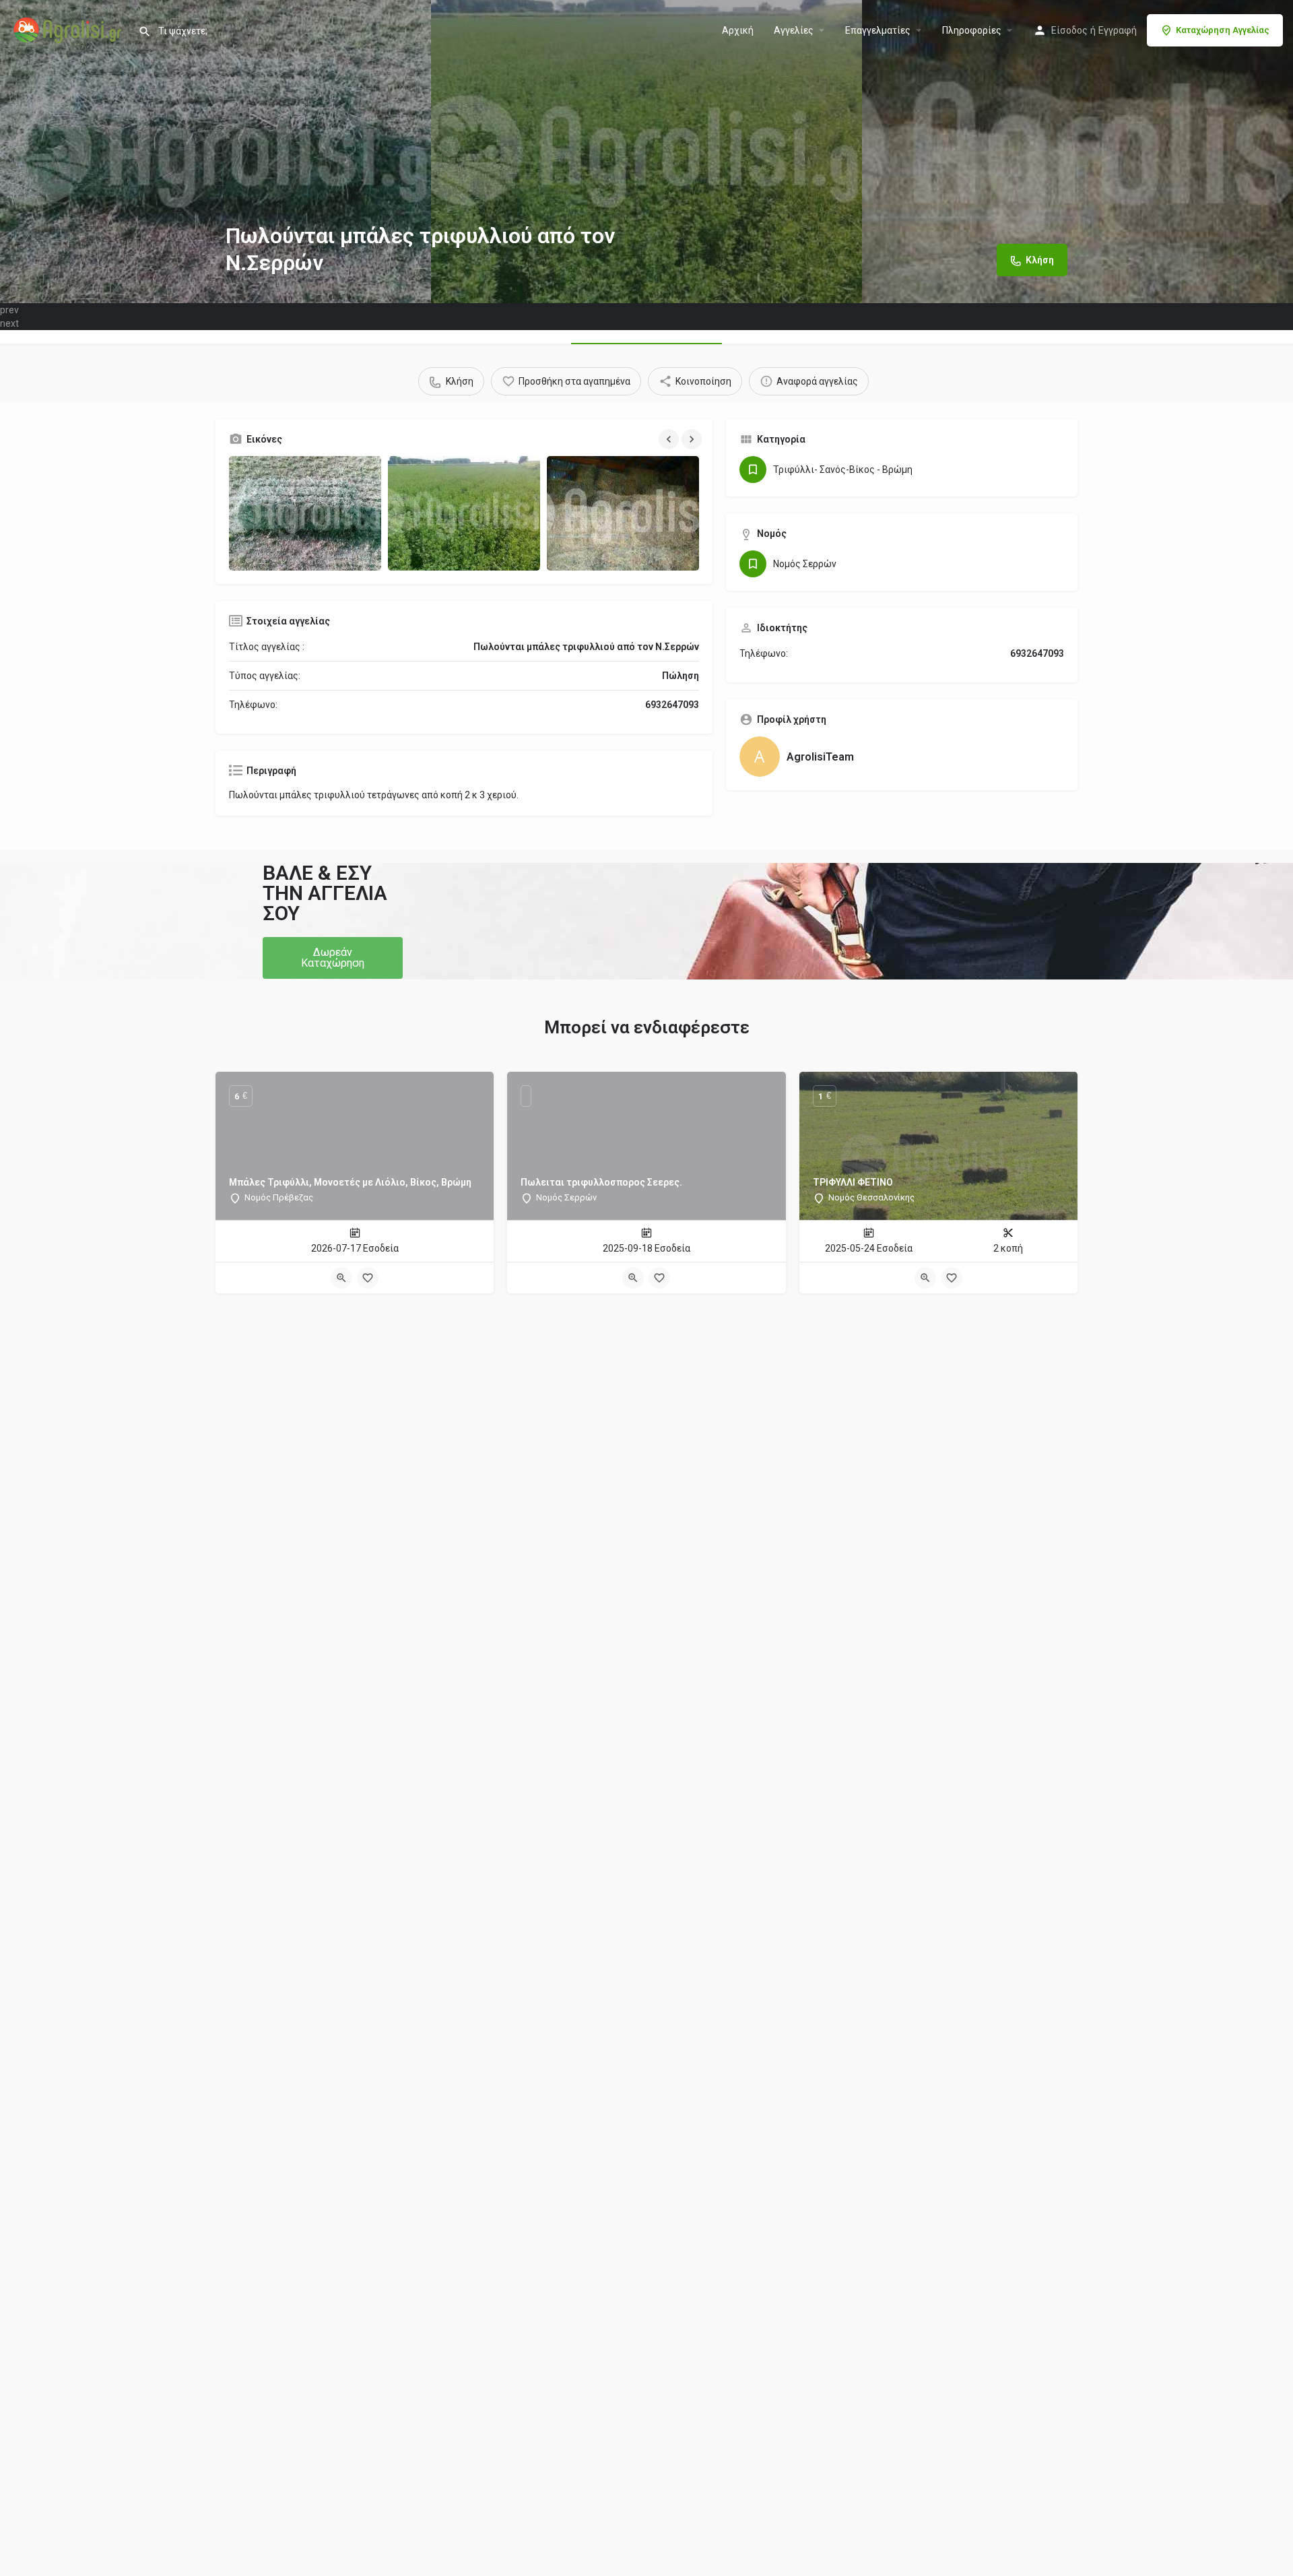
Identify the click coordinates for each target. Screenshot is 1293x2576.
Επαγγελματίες (878, 30)
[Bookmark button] (368, 1278)
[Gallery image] (305, 513)
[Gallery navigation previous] (670, 439)
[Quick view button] (341, 1278)
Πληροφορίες (972, 30)
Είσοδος (1069, 30)
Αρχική (738, 30)
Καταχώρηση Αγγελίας (1223, 30)
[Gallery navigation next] (693, 439)
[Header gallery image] (215, 152)
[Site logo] (69, 29)
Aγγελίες (794, 30)
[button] (333, 958)
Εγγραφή (1118, 30)
